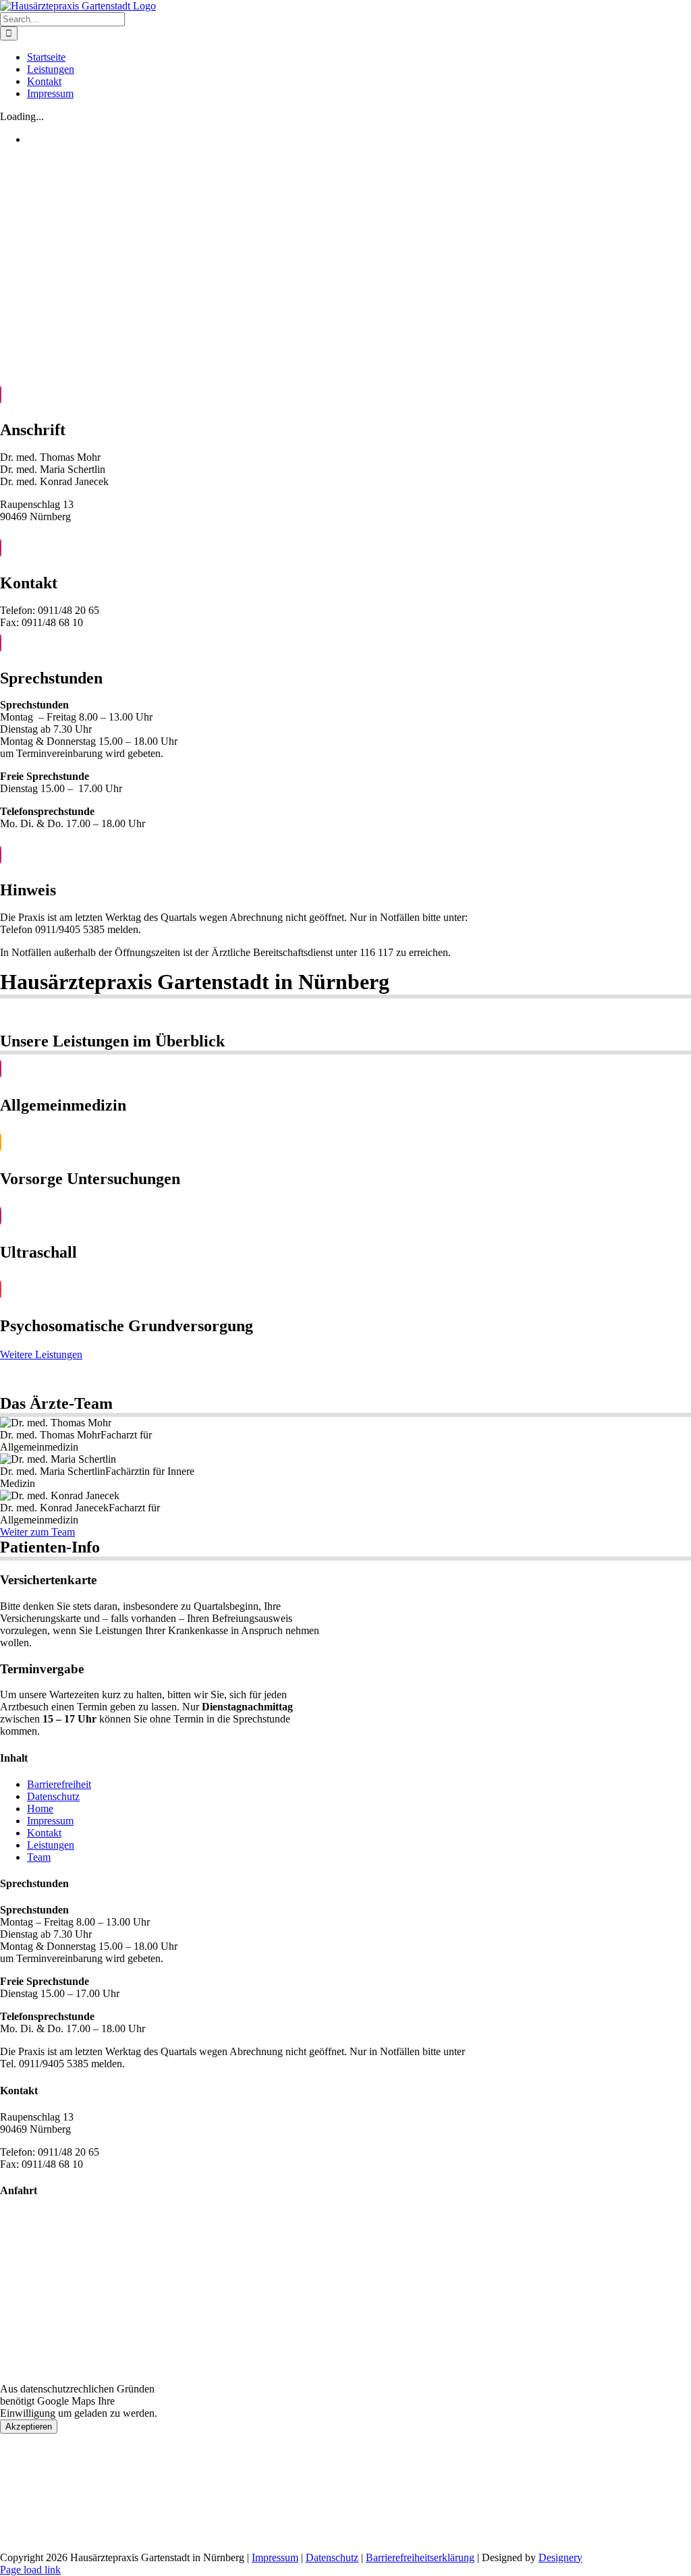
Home (40, 1809)
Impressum (50, 1821)
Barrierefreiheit (59, 1784)
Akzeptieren (29, 2427)
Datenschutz (53, 1796)
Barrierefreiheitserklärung (420, 2557)
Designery (560, 2557)
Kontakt (44, 1833)
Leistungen (51, 1845)
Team (39, 1857)
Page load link (30, 2570)
